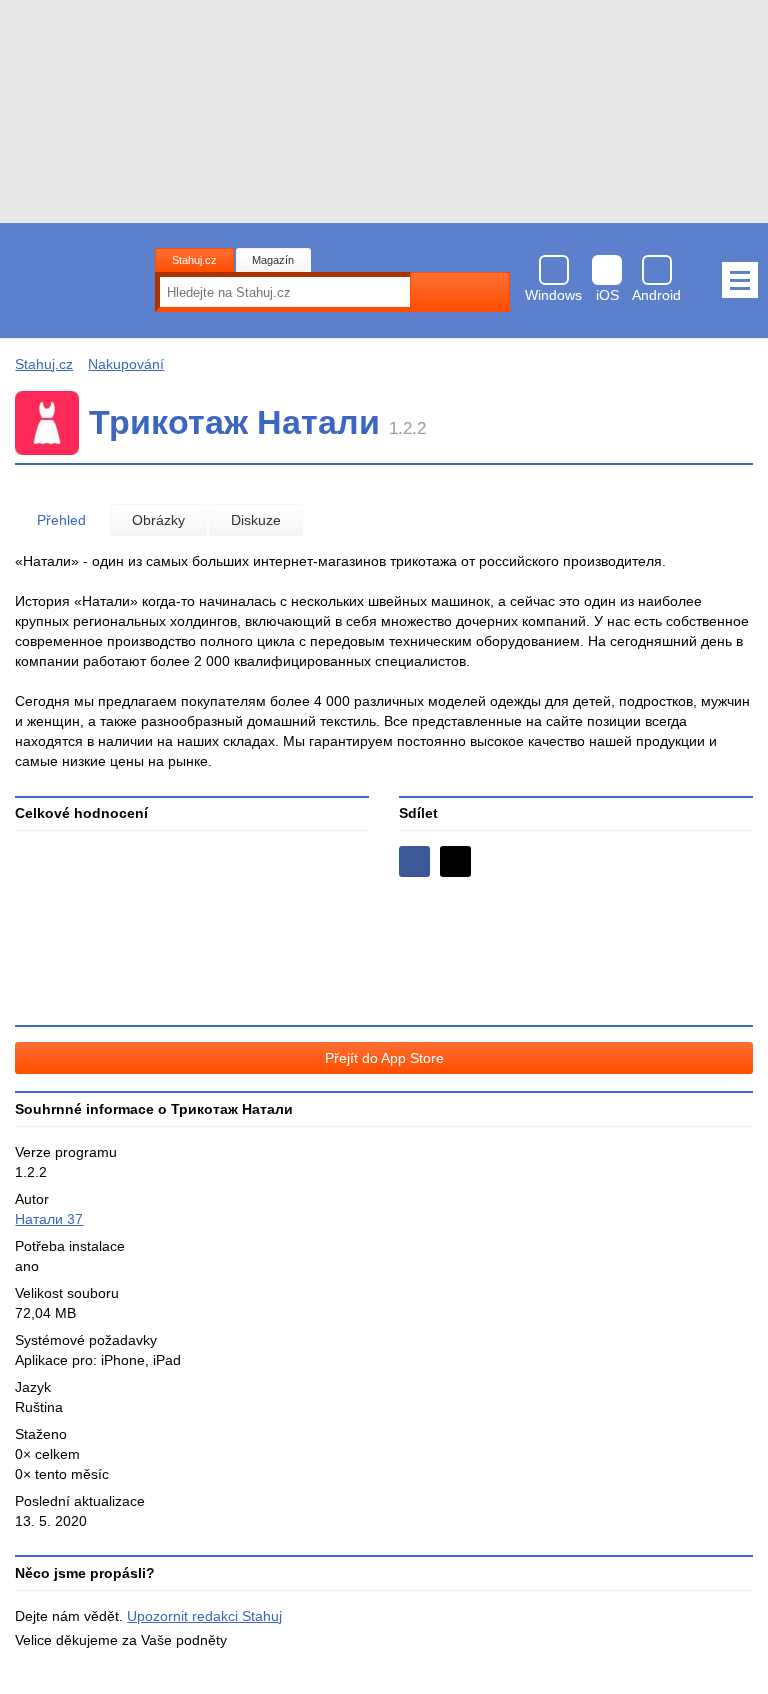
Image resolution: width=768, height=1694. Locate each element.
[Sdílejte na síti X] (455, 861)
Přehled (61, 520)
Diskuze (256, 520)
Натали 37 (49, 1219)
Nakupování (126, 364)
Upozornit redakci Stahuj (204, 1616)
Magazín (273, 260)
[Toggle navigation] (740, 280)
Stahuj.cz (194, 260)
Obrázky (158, 520)
